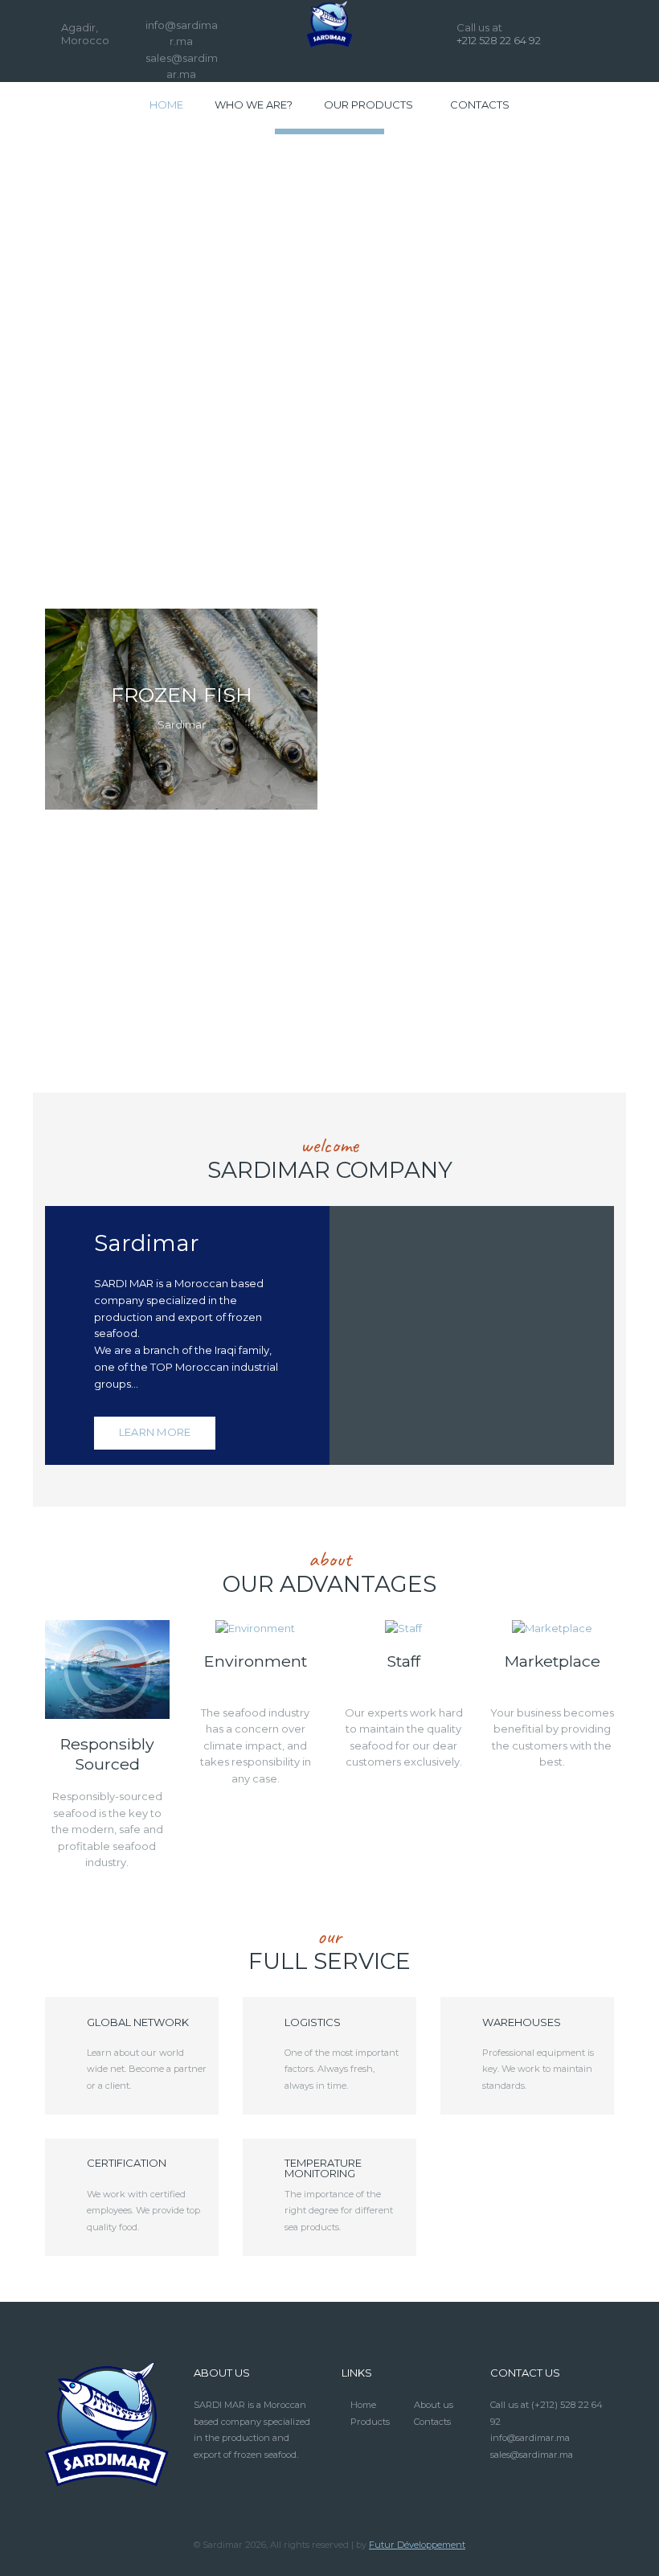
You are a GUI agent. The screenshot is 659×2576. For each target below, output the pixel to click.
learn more (155, 1432)
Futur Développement (417, 2545)
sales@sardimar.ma (532, 2455)
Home (363, 2405)
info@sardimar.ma (530, 2438)
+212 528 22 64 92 (499, 40)
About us (434, 2405)
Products (370, 2422)
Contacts (432, 2422)
